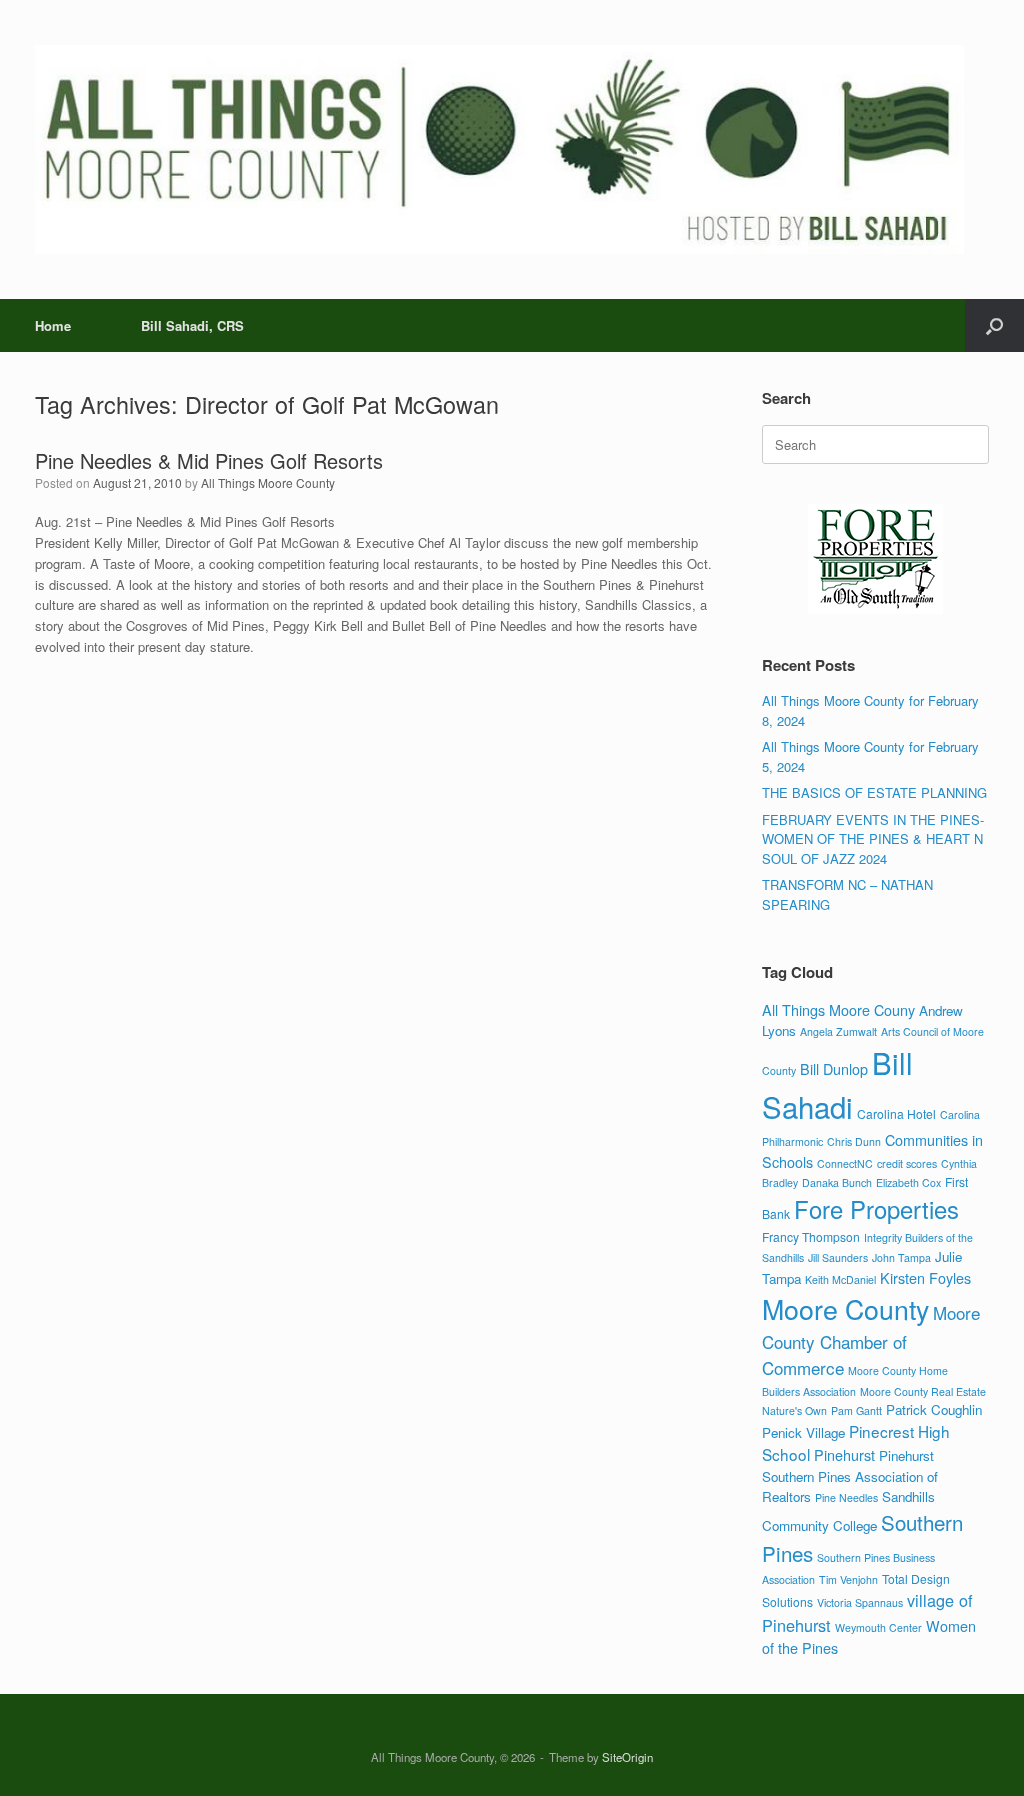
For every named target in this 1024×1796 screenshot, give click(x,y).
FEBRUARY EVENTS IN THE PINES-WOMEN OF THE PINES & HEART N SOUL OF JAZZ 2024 (873, 839)
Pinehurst (844, 1454)
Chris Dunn (854, 1141)
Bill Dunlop (834, 1068)
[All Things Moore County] (499, 149)
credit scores (907, 1163)
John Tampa (901, 1257)
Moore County (845, 1308)
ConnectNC (845, 1163)
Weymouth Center (878, 1627)
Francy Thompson (811, 1236)
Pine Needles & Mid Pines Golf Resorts (209, 460)
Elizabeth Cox (908, 1182)
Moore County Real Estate (923, 1391)
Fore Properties (876, 1209)
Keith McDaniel (840, 1279)
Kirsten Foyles (925, 1277)
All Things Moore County (268, 482)
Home (53, 325)
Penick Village (803, 1432)
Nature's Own (794, 1410)
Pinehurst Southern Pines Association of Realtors (850, 1475)
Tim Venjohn (848, 1579)
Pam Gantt (856, 1410)
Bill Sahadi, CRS (192, 325)
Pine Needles (846, 1497)
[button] (994, 325)
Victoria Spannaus (860, 1602)
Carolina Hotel (896, 1113)
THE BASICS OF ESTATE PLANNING (874, 792)
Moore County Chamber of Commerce (871, 1340)
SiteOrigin (627, 1757)
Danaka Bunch (837, 1182)
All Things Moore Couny (838, 1009)
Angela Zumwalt (838, 1031)
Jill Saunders (838, 1257)
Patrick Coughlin (934, 1409)
